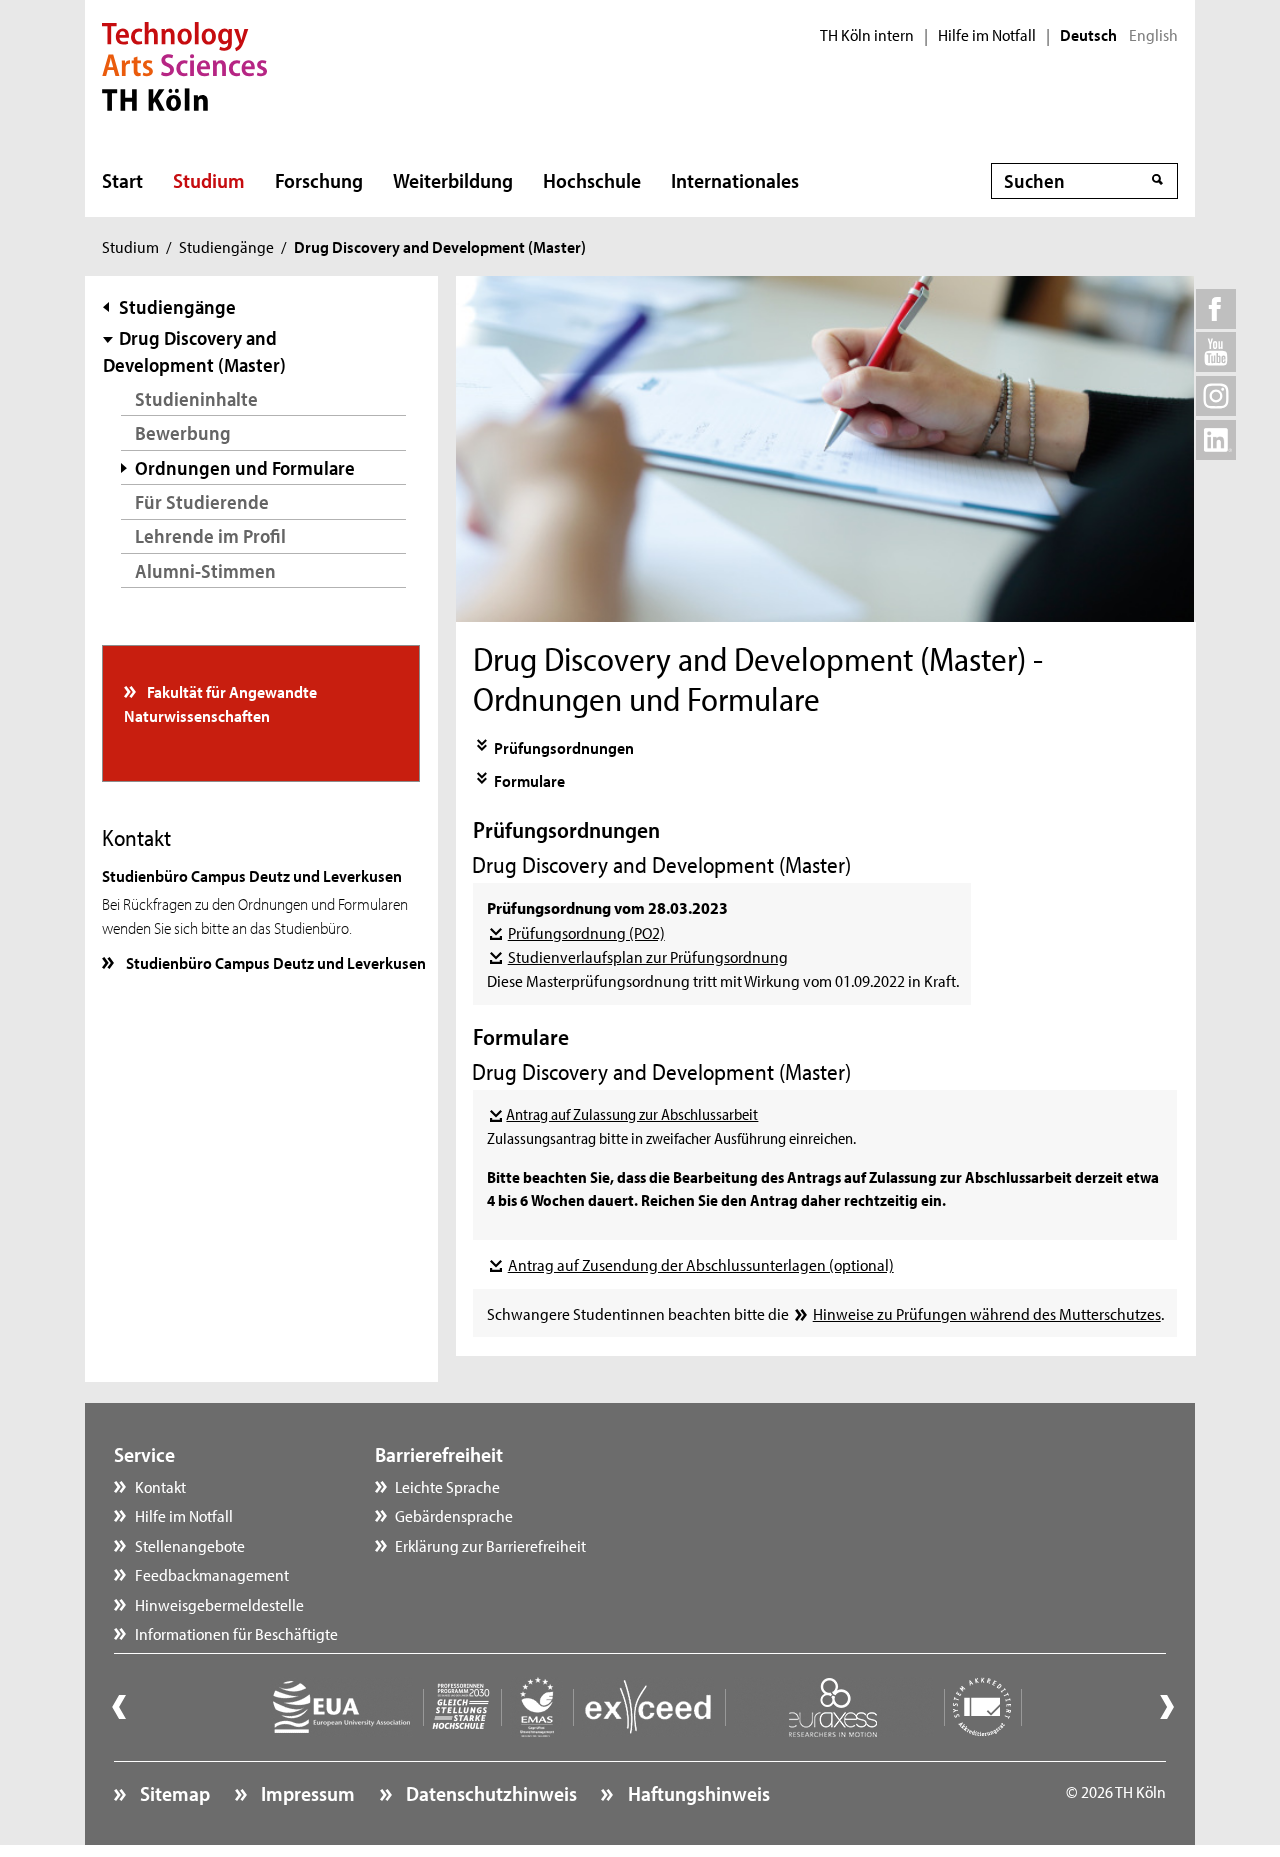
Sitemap (173, 1793)
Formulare (529, 780)
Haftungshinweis (696, 1793)
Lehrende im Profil (210, 535)
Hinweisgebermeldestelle (219, 1604)
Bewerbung (183, 432)
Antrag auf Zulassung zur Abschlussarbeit (632, 1113)
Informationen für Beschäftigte (236, 1633)
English (1153, 35)
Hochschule (592, 180)
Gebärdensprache (454, 1515)
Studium (209, 180)
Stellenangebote (190, 1545)
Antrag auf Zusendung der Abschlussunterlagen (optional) (700, 1264)
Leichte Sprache (447, 1486)
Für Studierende (202, 501)
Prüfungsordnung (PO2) (586, 932)
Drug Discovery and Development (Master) (194, 351)
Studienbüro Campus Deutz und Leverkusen (274, 962)
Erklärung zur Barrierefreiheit (490, 1545)
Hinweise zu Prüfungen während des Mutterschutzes (986, 1313)
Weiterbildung (453, 180)
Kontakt (160, 1486)
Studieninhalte (196, 398)
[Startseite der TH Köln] (184, 64)
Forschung (319, 180)
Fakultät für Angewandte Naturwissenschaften (221, 703)
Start (122, 180)
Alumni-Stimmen (205, 570)
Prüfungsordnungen (564, 747)
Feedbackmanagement (212, 1574)
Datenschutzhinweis (489, 1793)
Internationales (735, 180)
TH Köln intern (867, 35)
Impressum (306, 1793)
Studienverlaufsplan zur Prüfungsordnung (647, 956)
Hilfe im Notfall (987, 35)
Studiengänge (226, 246)
